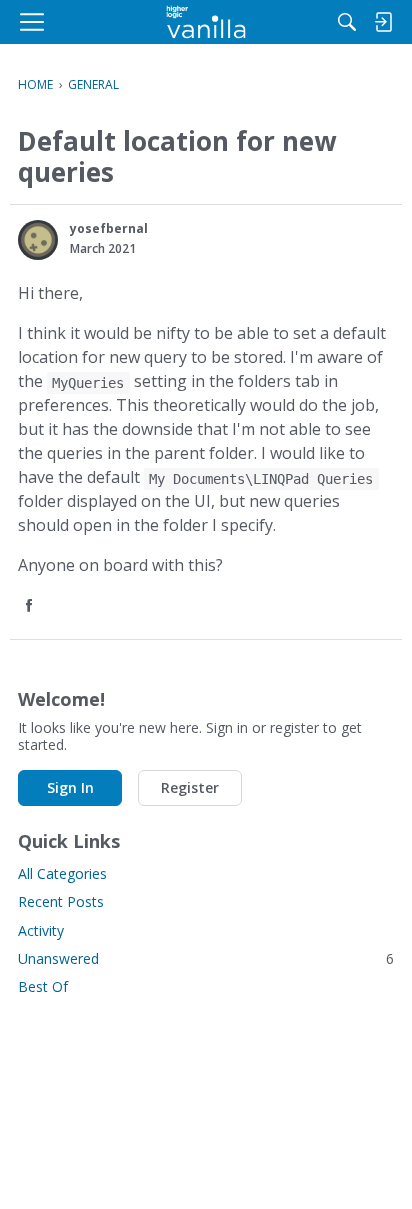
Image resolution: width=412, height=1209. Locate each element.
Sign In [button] (70, 787)
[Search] (347, 22)
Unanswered (206, 958)
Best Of (43, 986)
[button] (38, 240)
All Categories (62, 873)
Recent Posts (61, 901)
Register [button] (190, 787)
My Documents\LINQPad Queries (261, 479)
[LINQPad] (206, 22)
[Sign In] (383, 22)
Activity (41, 930)
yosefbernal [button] (109, 228)
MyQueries (88, 383)
